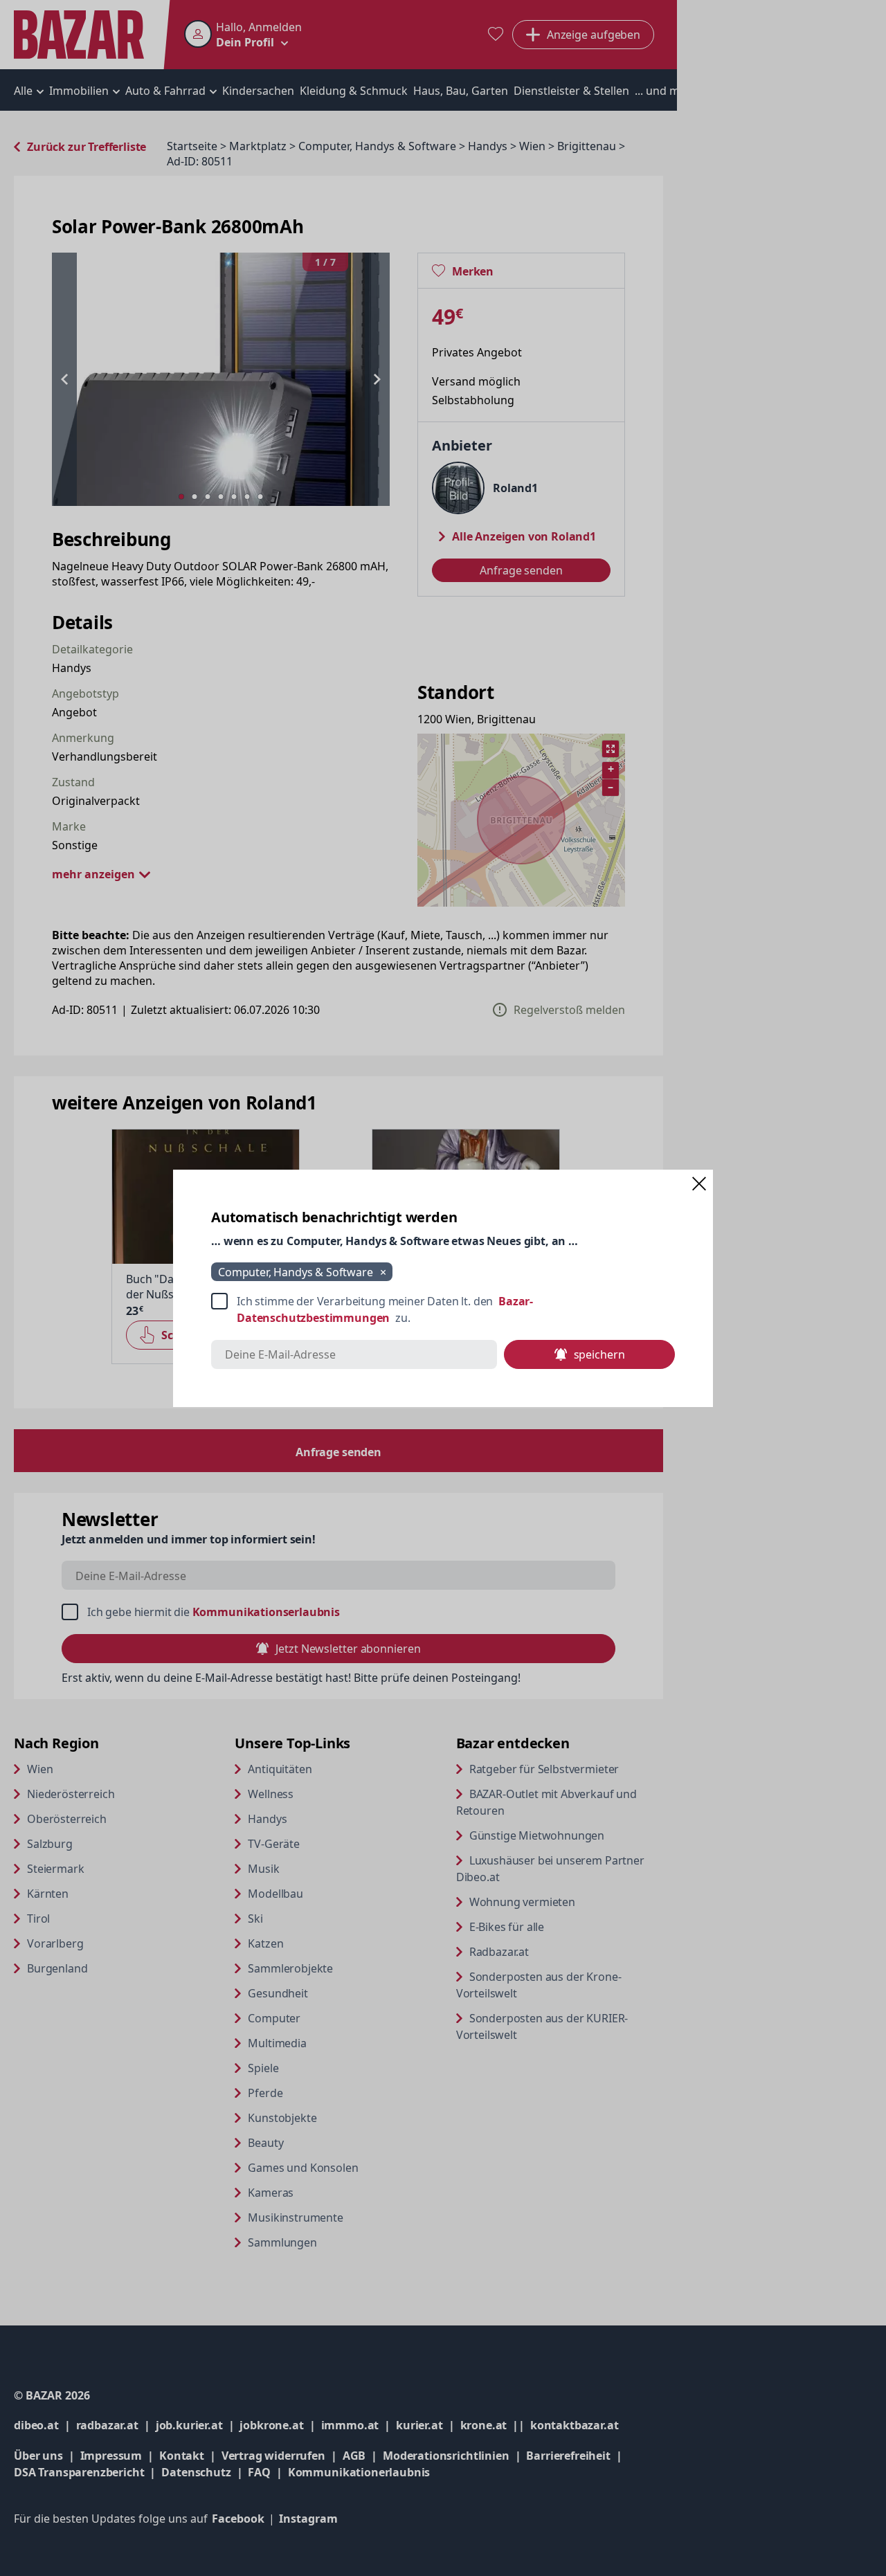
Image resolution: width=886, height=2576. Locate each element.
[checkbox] (443, 1309)
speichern (599, 1354)
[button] (699, 1183)
